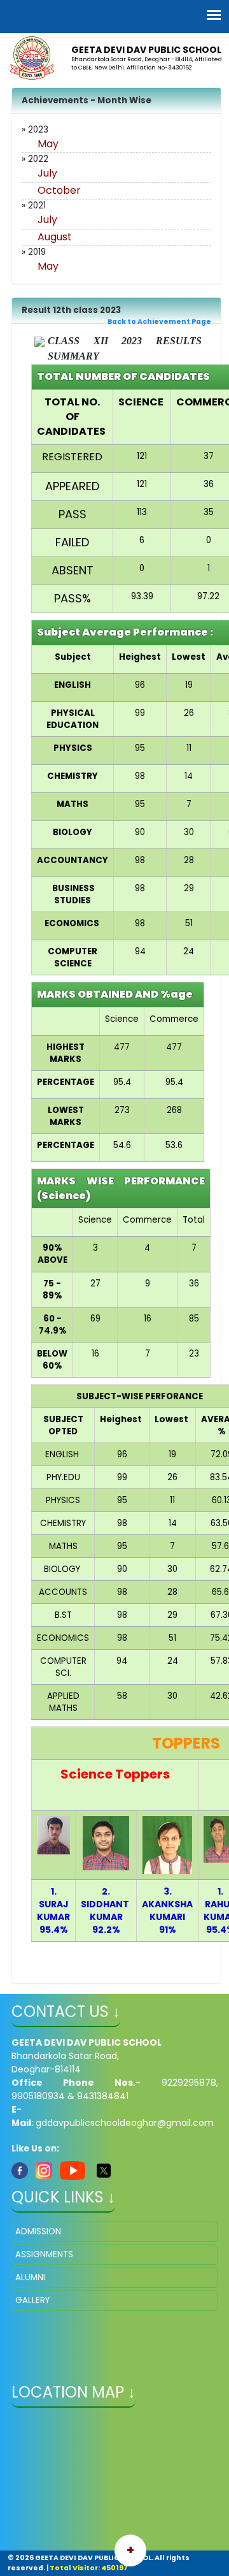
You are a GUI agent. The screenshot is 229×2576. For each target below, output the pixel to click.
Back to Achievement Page (159, 322)
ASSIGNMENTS (44, 2254)
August (55, 237)
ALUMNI (30, 2277)
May (48, 144)
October (59, 190)
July (47, 173)
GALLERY (32, 2300)
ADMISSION (38, 2231)
